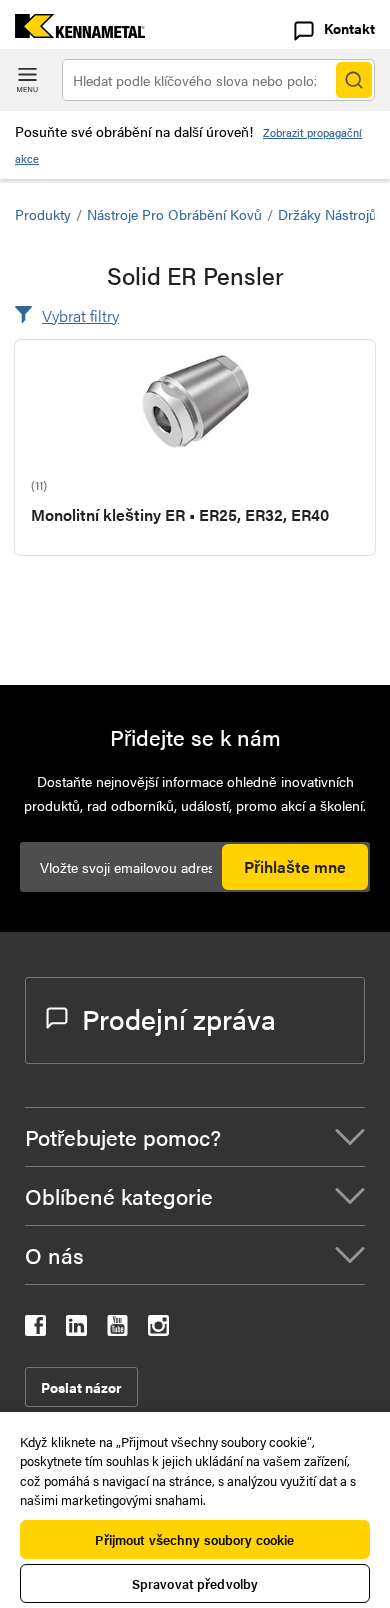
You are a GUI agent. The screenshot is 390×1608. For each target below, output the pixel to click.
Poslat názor (81, 1387)
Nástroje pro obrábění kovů (174, 214)
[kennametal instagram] (158, 1329)
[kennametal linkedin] (76, 1329)
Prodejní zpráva (179, 1018)
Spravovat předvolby (195, 1583)
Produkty (43, 214)
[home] (72, 31)
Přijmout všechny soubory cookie (194, 1539)
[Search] (354, 80)
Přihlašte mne (295, 866)
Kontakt (349, 28)
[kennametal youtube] (117, 1329)
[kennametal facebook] (35, 1329)
